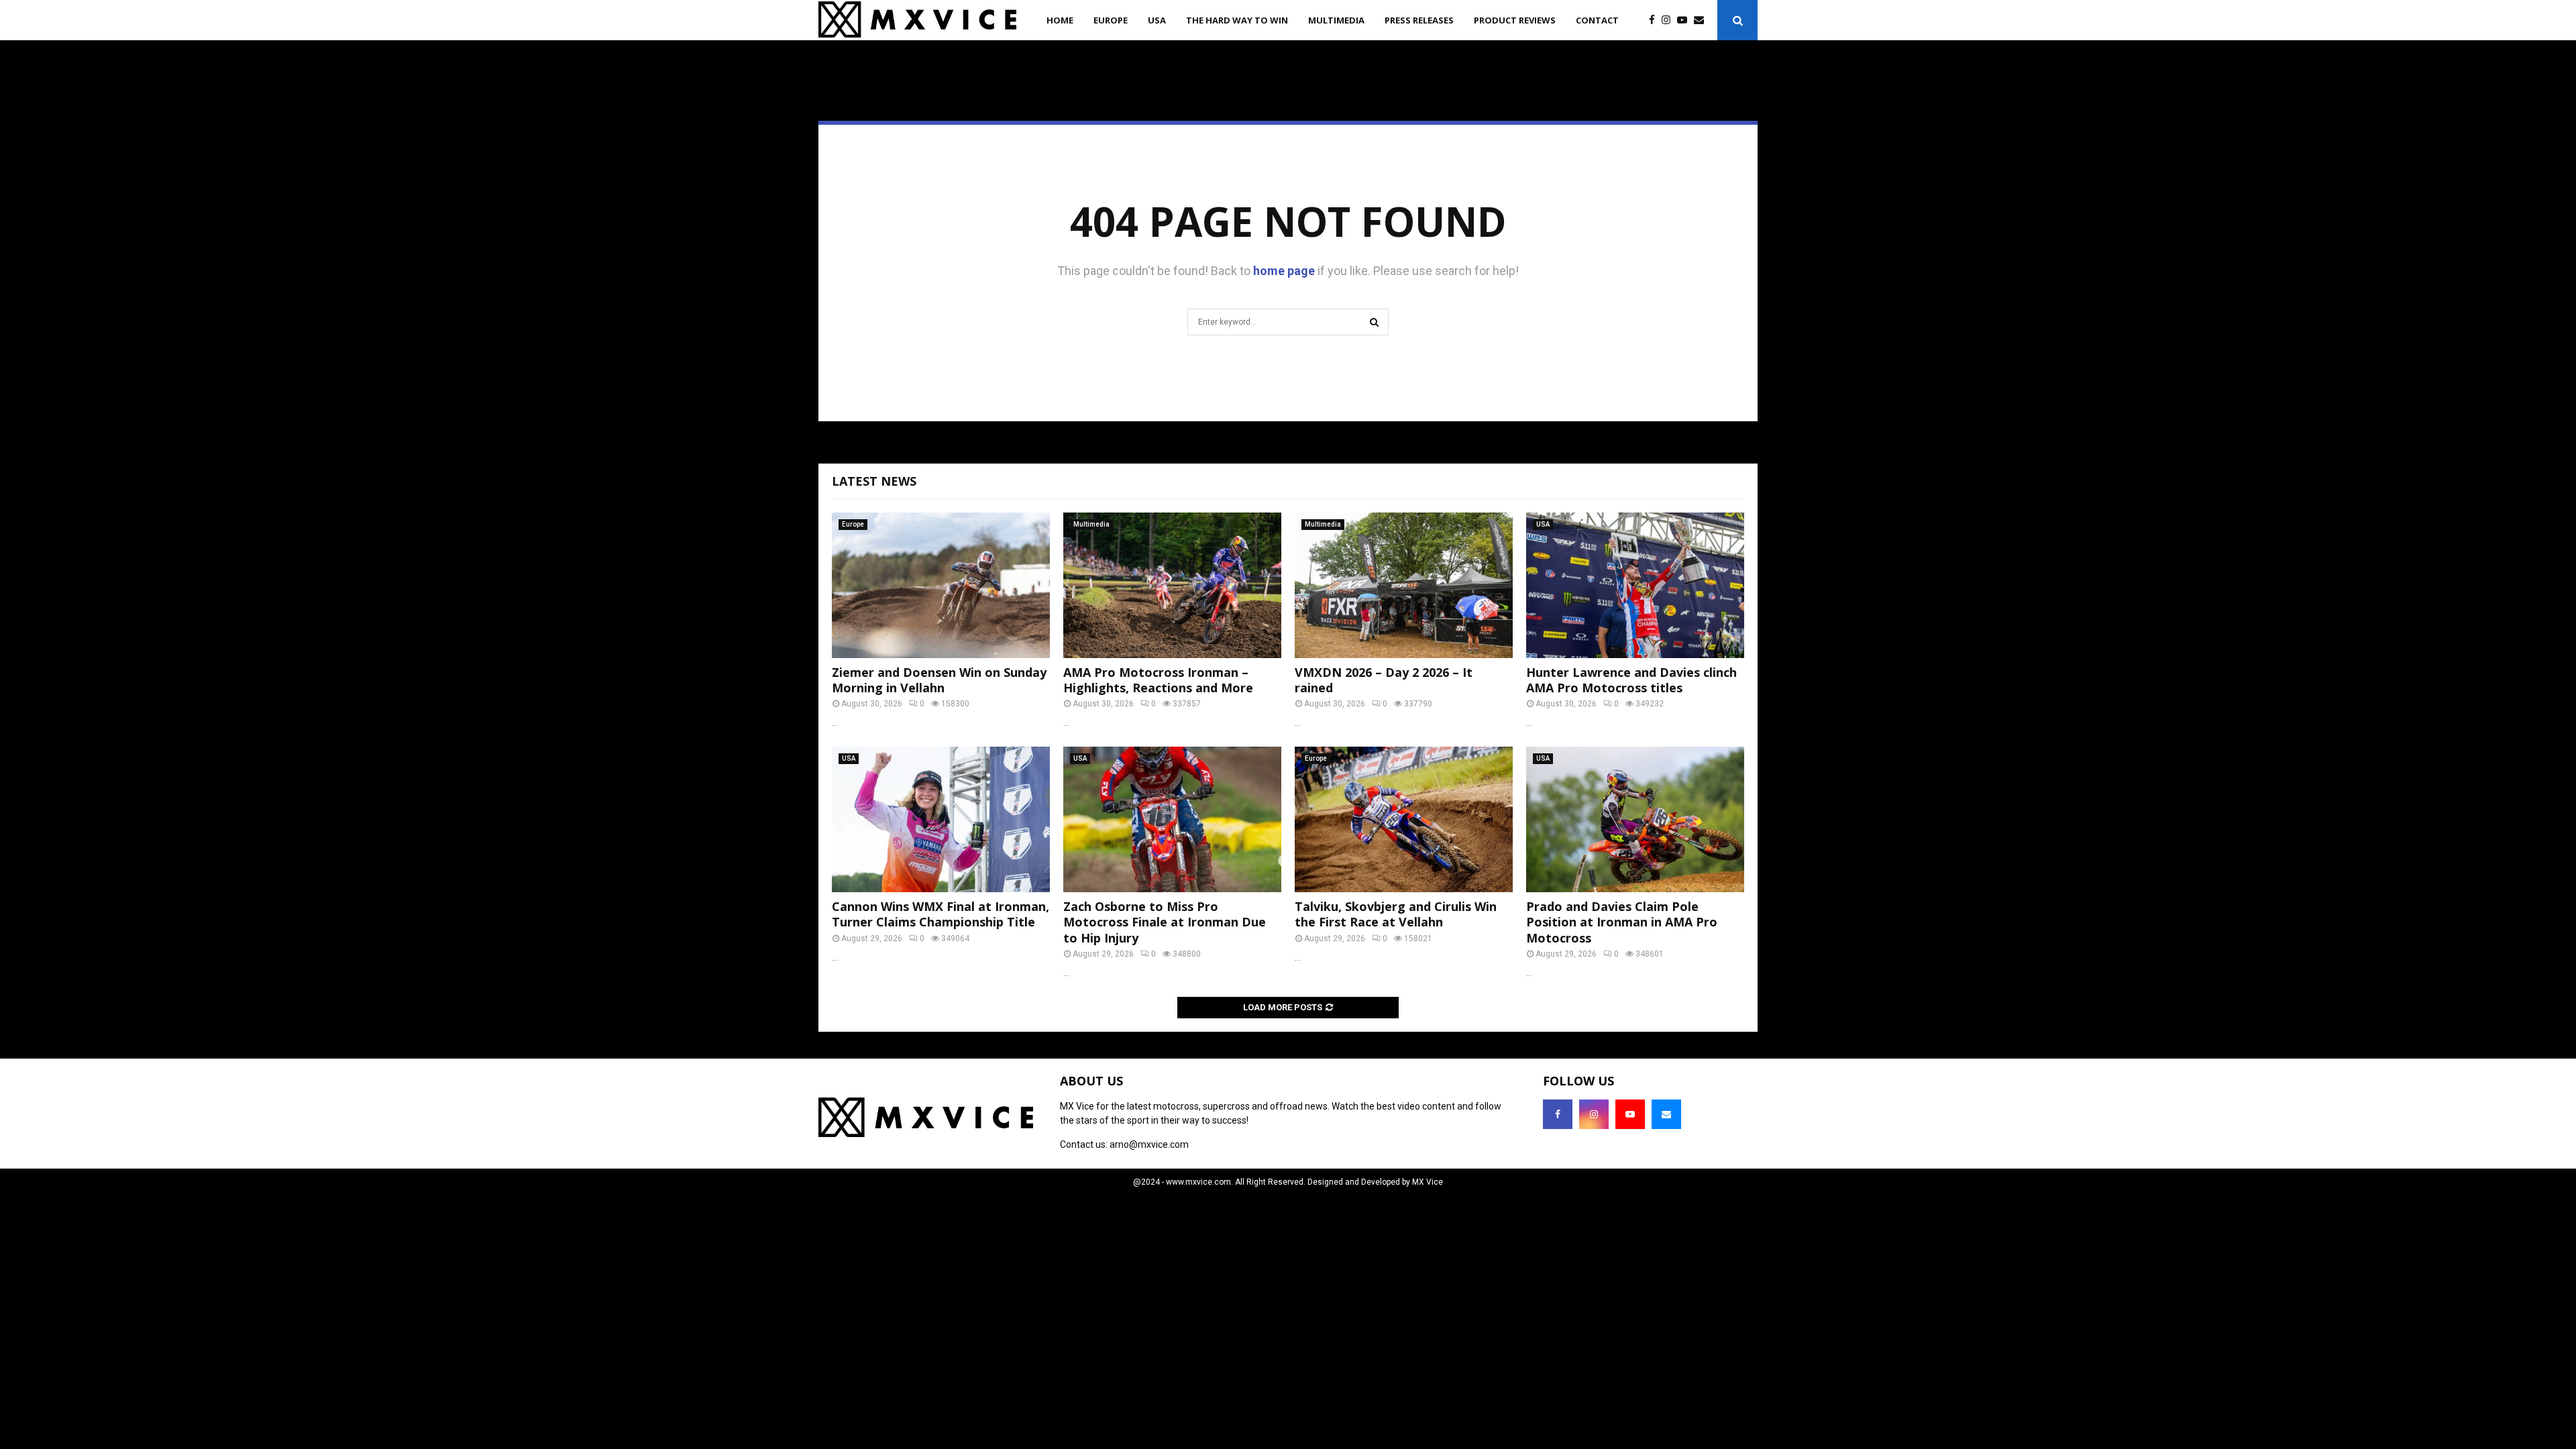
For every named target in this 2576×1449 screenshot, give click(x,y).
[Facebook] (1655, 20)
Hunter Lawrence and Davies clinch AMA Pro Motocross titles (1631, 680)
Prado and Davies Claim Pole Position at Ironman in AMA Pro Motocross (1622, 922)
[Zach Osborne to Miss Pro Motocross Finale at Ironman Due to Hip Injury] (1172, 819)
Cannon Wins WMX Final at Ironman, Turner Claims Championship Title (941, 914)
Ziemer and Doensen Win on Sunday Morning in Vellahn (939, 680)
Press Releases (1419, 20)
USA (1157, 20)
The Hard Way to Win (1237, 20)
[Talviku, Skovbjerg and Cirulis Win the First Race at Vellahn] (1404, 819)
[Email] (1702, 20)
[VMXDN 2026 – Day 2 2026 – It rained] (1404, 585)
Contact (1597, 20)
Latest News (874, 481)
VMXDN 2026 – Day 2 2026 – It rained (1384, 680)
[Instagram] (1669, 20)
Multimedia (1336, 20)
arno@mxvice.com (1149, 1144)
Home (1060, 20)
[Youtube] (1685, 20)
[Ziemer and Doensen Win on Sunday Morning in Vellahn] (941, 585)
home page (1284, 271)
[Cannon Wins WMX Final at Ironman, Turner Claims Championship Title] (941, 819)
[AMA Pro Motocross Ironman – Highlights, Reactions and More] (1172, 585)
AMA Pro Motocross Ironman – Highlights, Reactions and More (1158, 680)
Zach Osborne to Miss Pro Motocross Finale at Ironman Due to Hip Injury (1165, 922)
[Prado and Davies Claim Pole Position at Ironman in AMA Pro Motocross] (1635, 819)
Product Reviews (1515, 20)
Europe (1111, 20)
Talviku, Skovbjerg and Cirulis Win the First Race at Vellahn (1396, 914)
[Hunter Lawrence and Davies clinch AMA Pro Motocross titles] (1635, 585)
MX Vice (1428, 1182)
